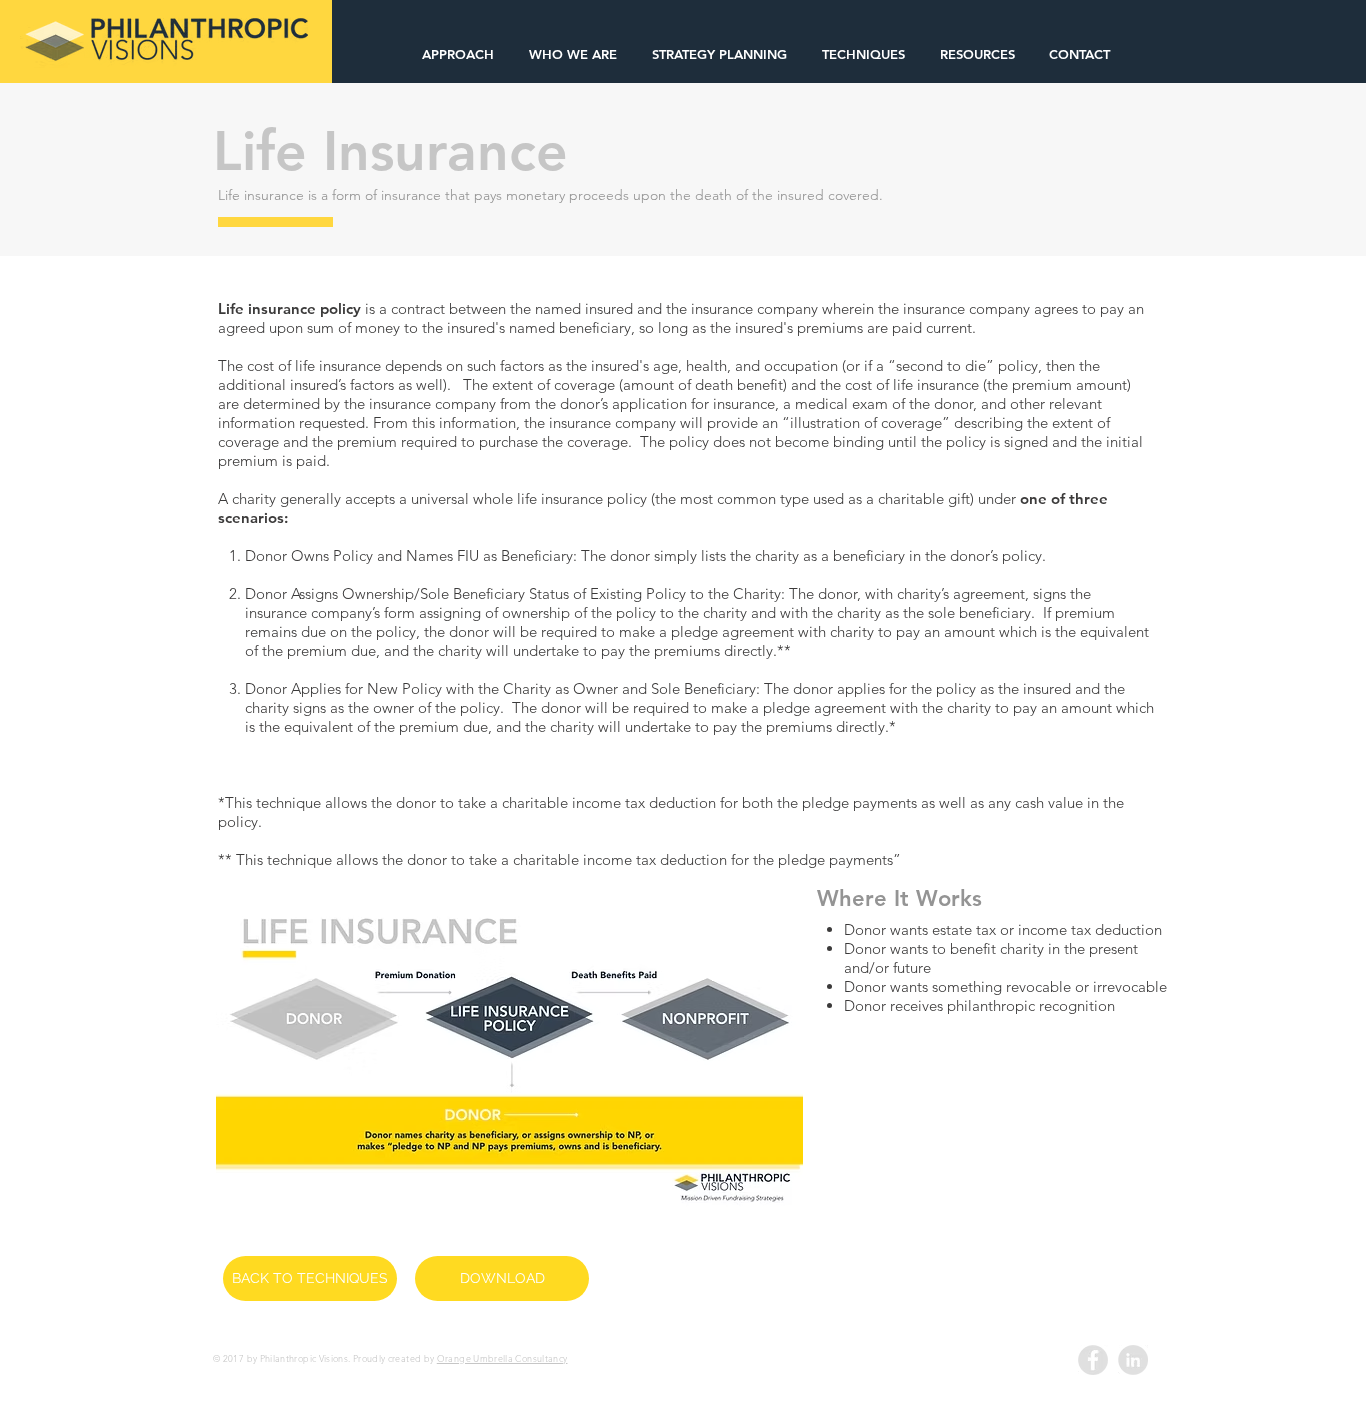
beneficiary (595, 327)
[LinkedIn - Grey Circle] (1133, 1360)
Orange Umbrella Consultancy (502, 1358)
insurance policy (304, 308)
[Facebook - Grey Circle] (1093, 1360)
